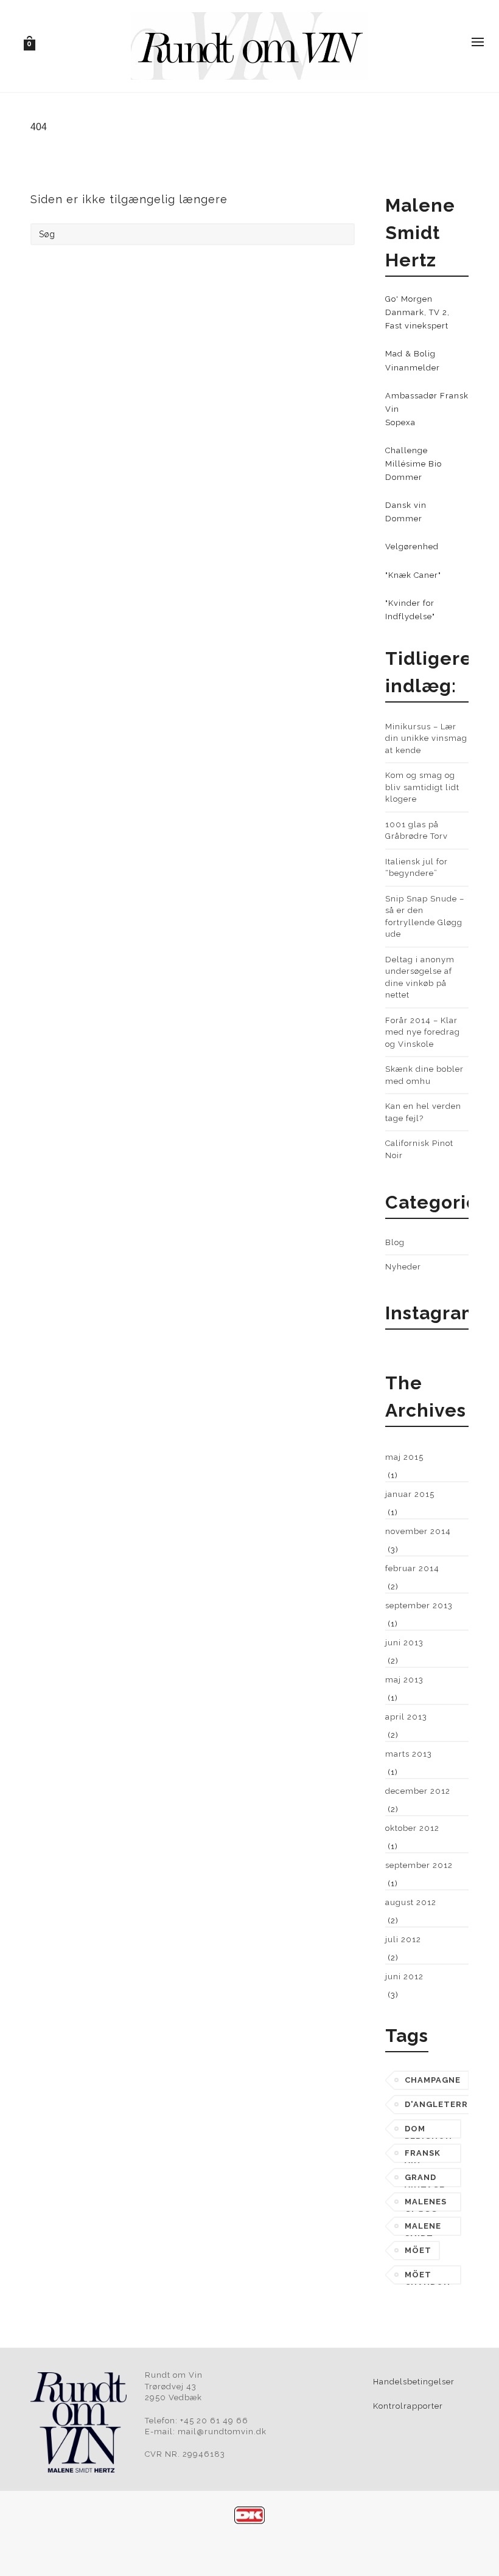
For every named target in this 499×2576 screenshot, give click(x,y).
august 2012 (411, 1902)
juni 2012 (404, 1977)
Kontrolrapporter (408, 2406)
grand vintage (425, 2180)
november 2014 (418, 1531)
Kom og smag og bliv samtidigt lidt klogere (422, 787)
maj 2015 (404, 1457)
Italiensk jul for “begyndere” (417, 868)
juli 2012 (403, 1939)
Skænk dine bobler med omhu (424, 1075)
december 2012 (418, 1791)
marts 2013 (409, 1754)
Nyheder (403, 1267)
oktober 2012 (412, 1828)
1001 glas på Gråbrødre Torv (417, 831)
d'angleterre (439, 2104)
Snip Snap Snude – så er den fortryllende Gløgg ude (425, 917)
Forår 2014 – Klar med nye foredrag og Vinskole (423, 1032)
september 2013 (419, 1606)
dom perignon (428, 2131)
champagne (433, 2080)
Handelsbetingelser (414, 2382)
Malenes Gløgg (426, 2204)
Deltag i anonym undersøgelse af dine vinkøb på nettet (420, 977)
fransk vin (423, 2156)
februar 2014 (412, 1568)
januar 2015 (410, 1494)
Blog (395, 1242)
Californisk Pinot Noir (419, 1149)
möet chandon (427, 2277)
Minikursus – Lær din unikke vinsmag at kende (426, 738)
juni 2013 (404, 1643)
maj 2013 (404, 1680)
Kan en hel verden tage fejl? (423, 1112)
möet (418, 2250)
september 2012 (419, 1865)
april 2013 (406, 1717)
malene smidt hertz (423, 2229)
